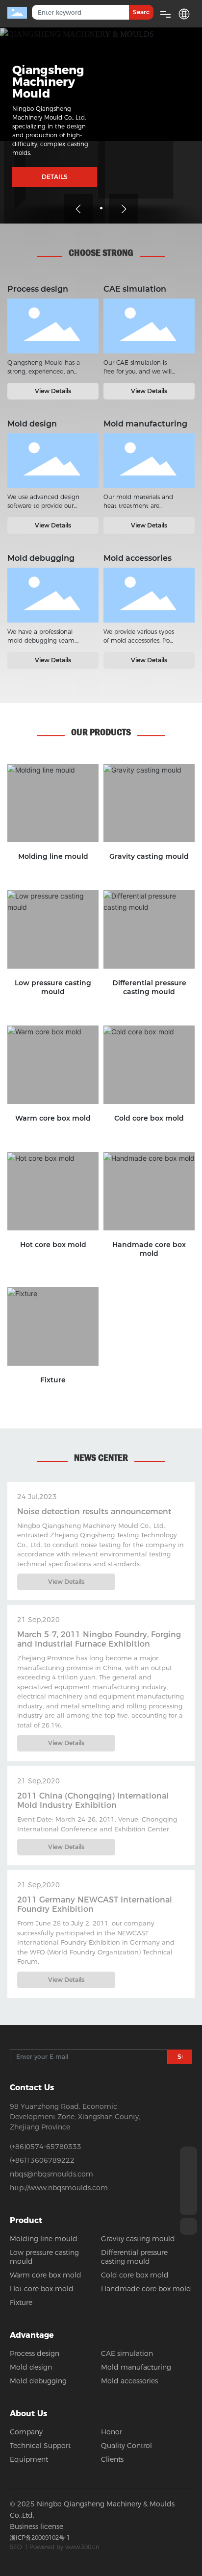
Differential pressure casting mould (149, 987)
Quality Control (126, 2446)
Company (26, 2432)
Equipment (29, 2459)
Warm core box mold (53, 1118)
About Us (28, 2413)
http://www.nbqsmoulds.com (59, 2188)
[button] (101, 208)
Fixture (53, 1380)
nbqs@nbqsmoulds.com (51, 2174)
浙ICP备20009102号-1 (40, 2538)
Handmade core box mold (149, 1249)
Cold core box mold (149, 1118)
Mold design (53, 461)
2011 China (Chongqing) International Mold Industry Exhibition (93, 1801)
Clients (112, 2459)
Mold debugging (53, 595)
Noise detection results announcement (94, 1512)
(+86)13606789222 (42, 2160)
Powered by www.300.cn (64, 2547)
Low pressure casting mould (53, 987)
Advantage (32, 2335)
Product (26, 2220)
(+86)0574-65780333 (46, 2147)
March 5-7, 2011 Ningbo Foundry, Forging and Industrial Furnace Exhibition (99, 1639)
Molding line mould (53, 856)
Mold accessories (149, 595)
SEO (16, 2547)
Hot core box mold (53, 1245)
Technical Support (40, 2446)
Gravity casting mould (149, 856)
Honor (112, 2432)
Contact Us (32, 2088)
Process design (53, 326)
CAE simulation (149, 326)
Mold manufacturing (149, 463)
